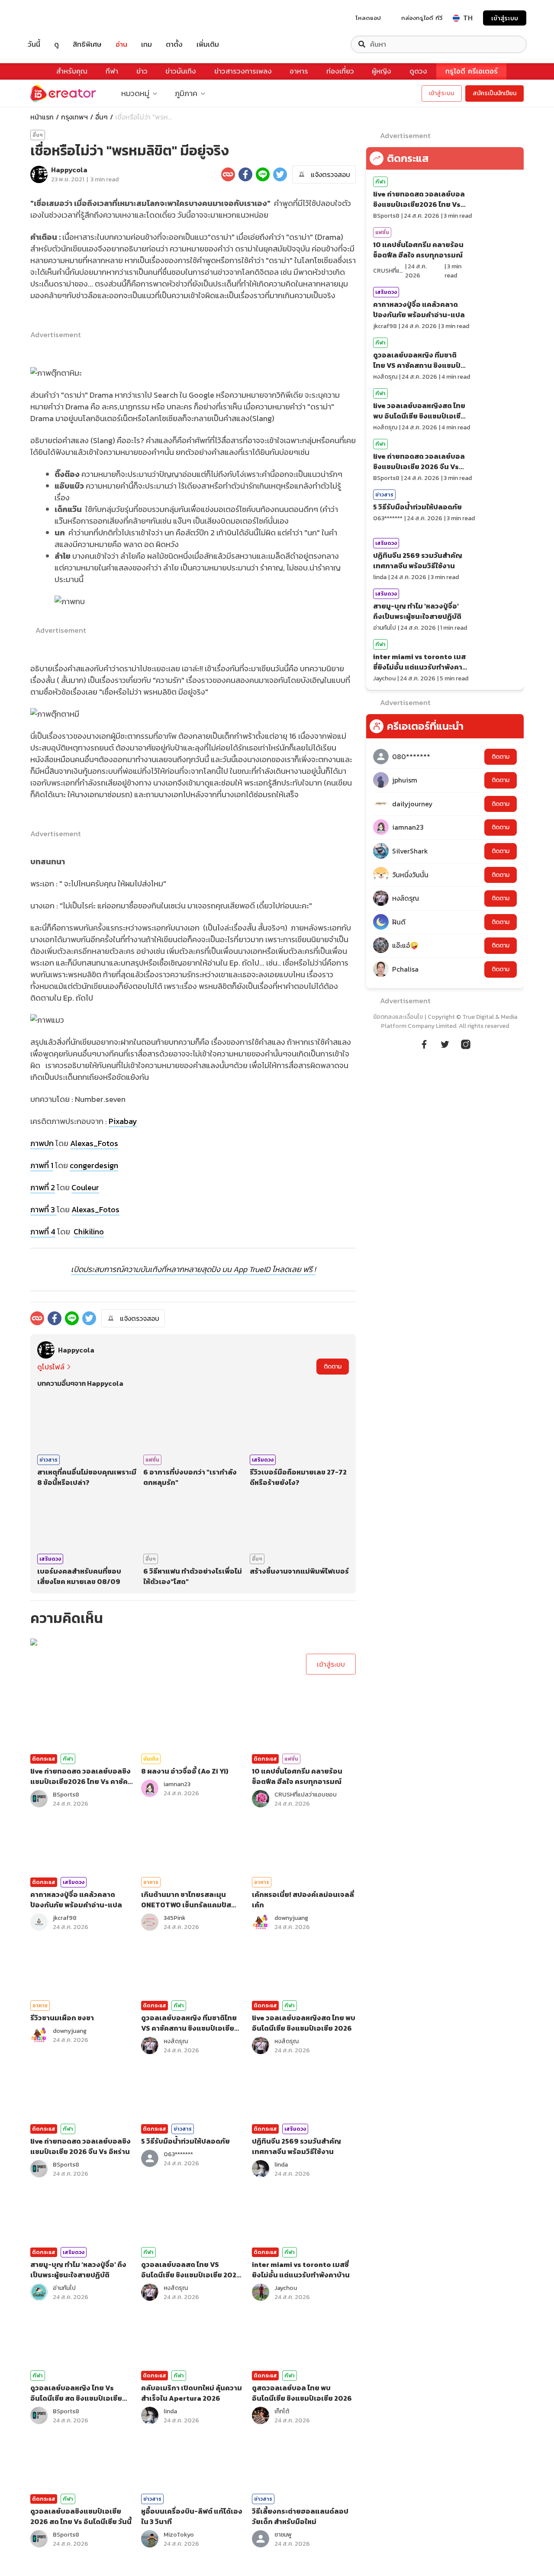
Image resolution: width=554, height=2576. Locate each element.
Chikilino (89, 1232)
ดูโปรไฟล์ (51, 1367)
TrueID (54, 18)
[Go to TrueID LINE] (466, 1043)
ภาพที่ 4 (43, 1232)
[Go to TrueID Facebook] (424, 1043)
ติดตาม (333, 1367)
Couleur (85, 1187)
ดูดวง (418, 71)
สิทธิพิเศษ (87, 44)
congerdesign (94, 1165)
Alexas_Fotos (94, 1143)
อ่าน (121, 44)
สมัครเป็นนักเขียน (494, 93)
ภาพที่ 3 (43, 1209)
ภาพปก (42, 1143)
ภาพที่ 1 (42, 1165)
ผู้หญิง (382, 71)
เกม (147, 44)
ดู (56, 44)
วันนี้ (34, 44)
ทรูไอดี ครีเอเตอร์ (472, 71)
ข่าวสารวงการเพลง (243, 71)
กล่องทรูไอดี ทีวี (422, 18)
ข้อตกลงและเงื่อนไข (398, 1017)
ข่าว (142, 71)
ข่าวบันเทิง (181, 71)
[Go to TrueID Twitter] (445, 1043)
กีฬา (112, 71)
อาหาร (299, 71)
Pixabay (123, 1121)
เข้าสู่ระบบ (505, 18)
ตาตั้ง (174, 44)
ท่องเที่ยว (340, 71)
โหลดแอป (368, 18)
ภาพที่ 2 (43, 1187)
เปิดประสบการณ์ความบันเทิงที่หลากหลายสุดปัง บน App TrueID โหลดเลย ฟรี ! (193, 1269)
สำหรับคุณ (72, 71)
